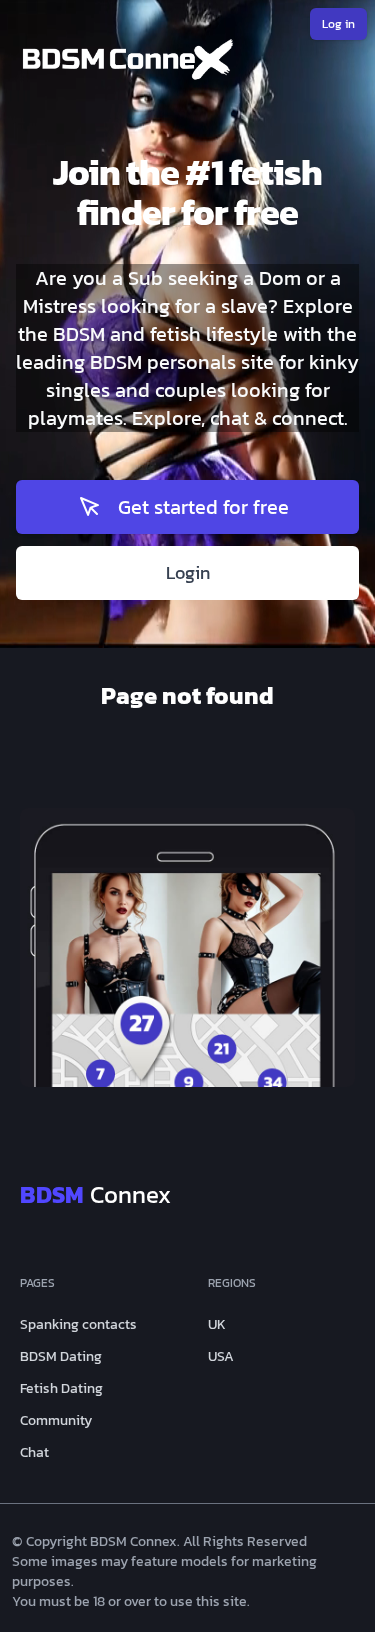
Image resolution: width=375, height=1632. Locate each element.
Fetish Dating (61, 1389)
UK (217, 1325)
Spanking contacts (78, 1325)
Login (188, 572)
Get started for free (203, 507)
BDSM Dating (61, 1357)
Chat (34, 1453)
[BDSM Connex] (187, 64)
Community (56, 1421)
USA (221, 1357)
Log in (338, 24)
